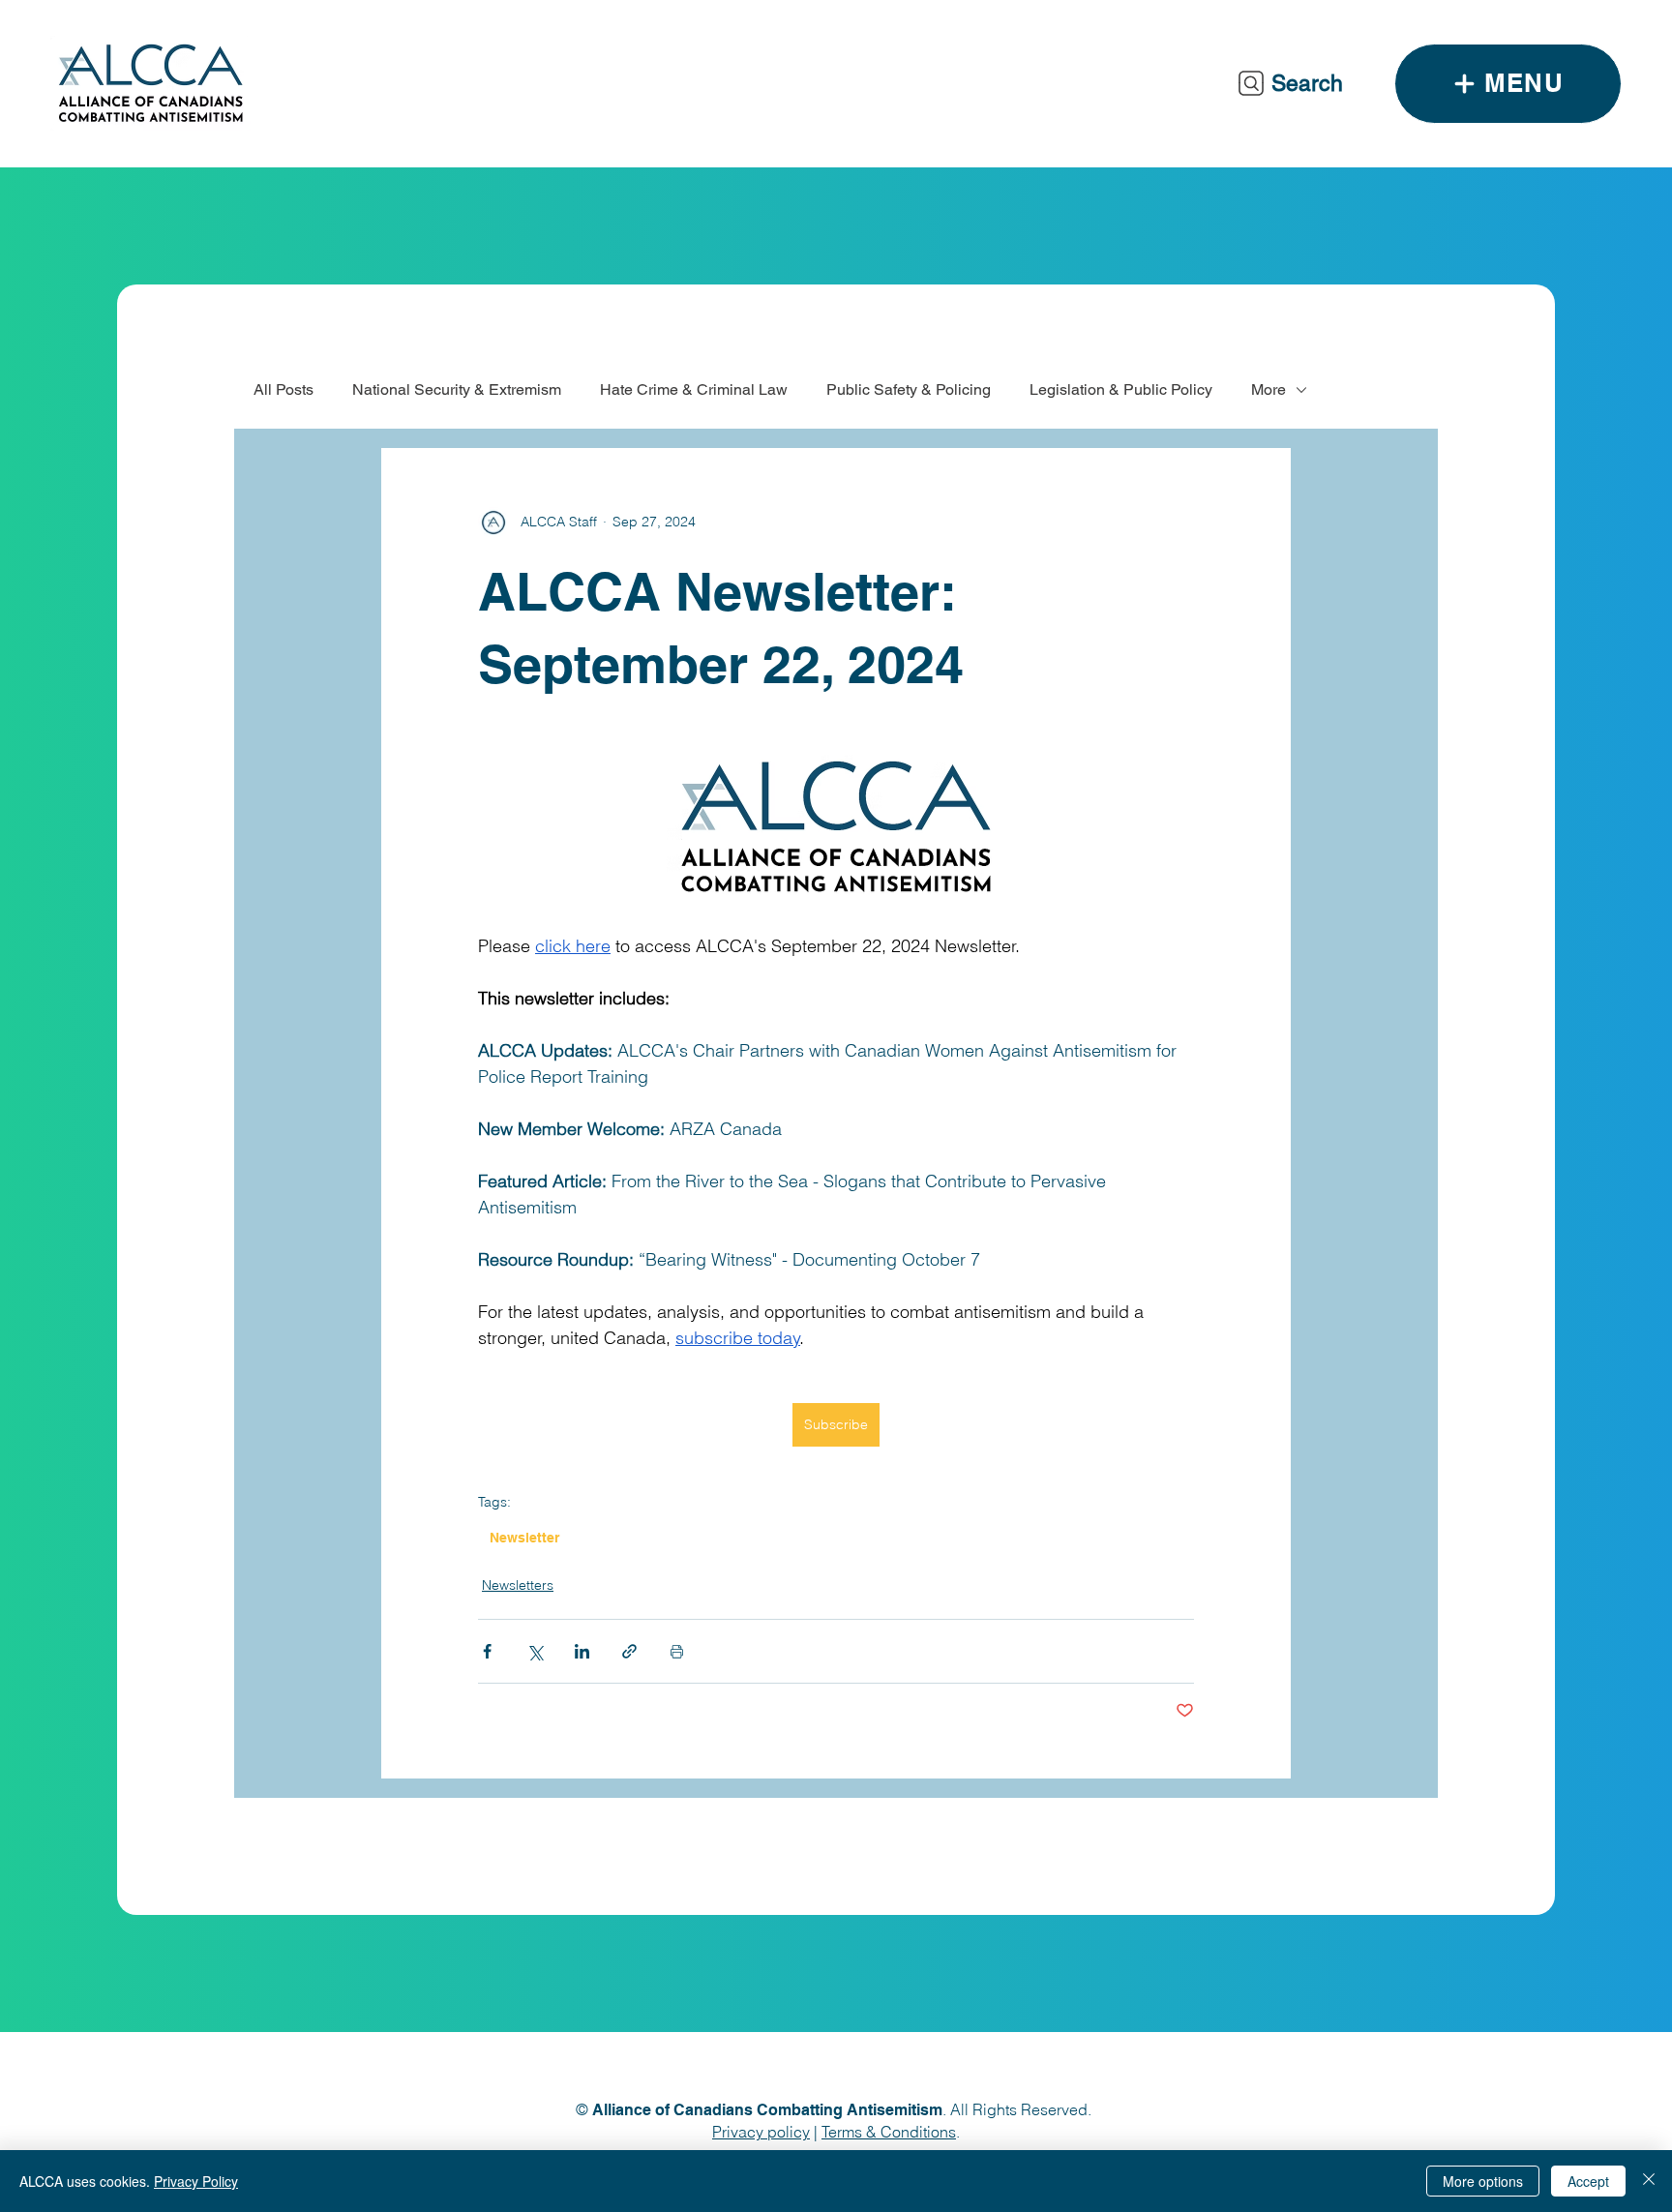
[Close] (1649, 2181)
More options (1483, 2181)
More (1269, 389)
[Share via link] (629, 1651)
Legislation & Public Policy (1121, 389)
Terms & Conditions (889, 2132)
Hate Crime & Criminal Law (694, 389)
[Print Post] (677, 1651)
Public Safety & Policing (909, 389)
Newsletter (524, 1538)
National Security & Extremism (457, 389)
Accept (1588, 2181)
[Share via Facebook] (487, 1651)
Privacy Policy (196, 2181)
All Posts (284, 389)
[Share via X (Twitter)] (535, 1651)
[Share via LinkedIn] (582, 1651)
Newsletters (518, 1585)
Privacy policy (761, 2132)
